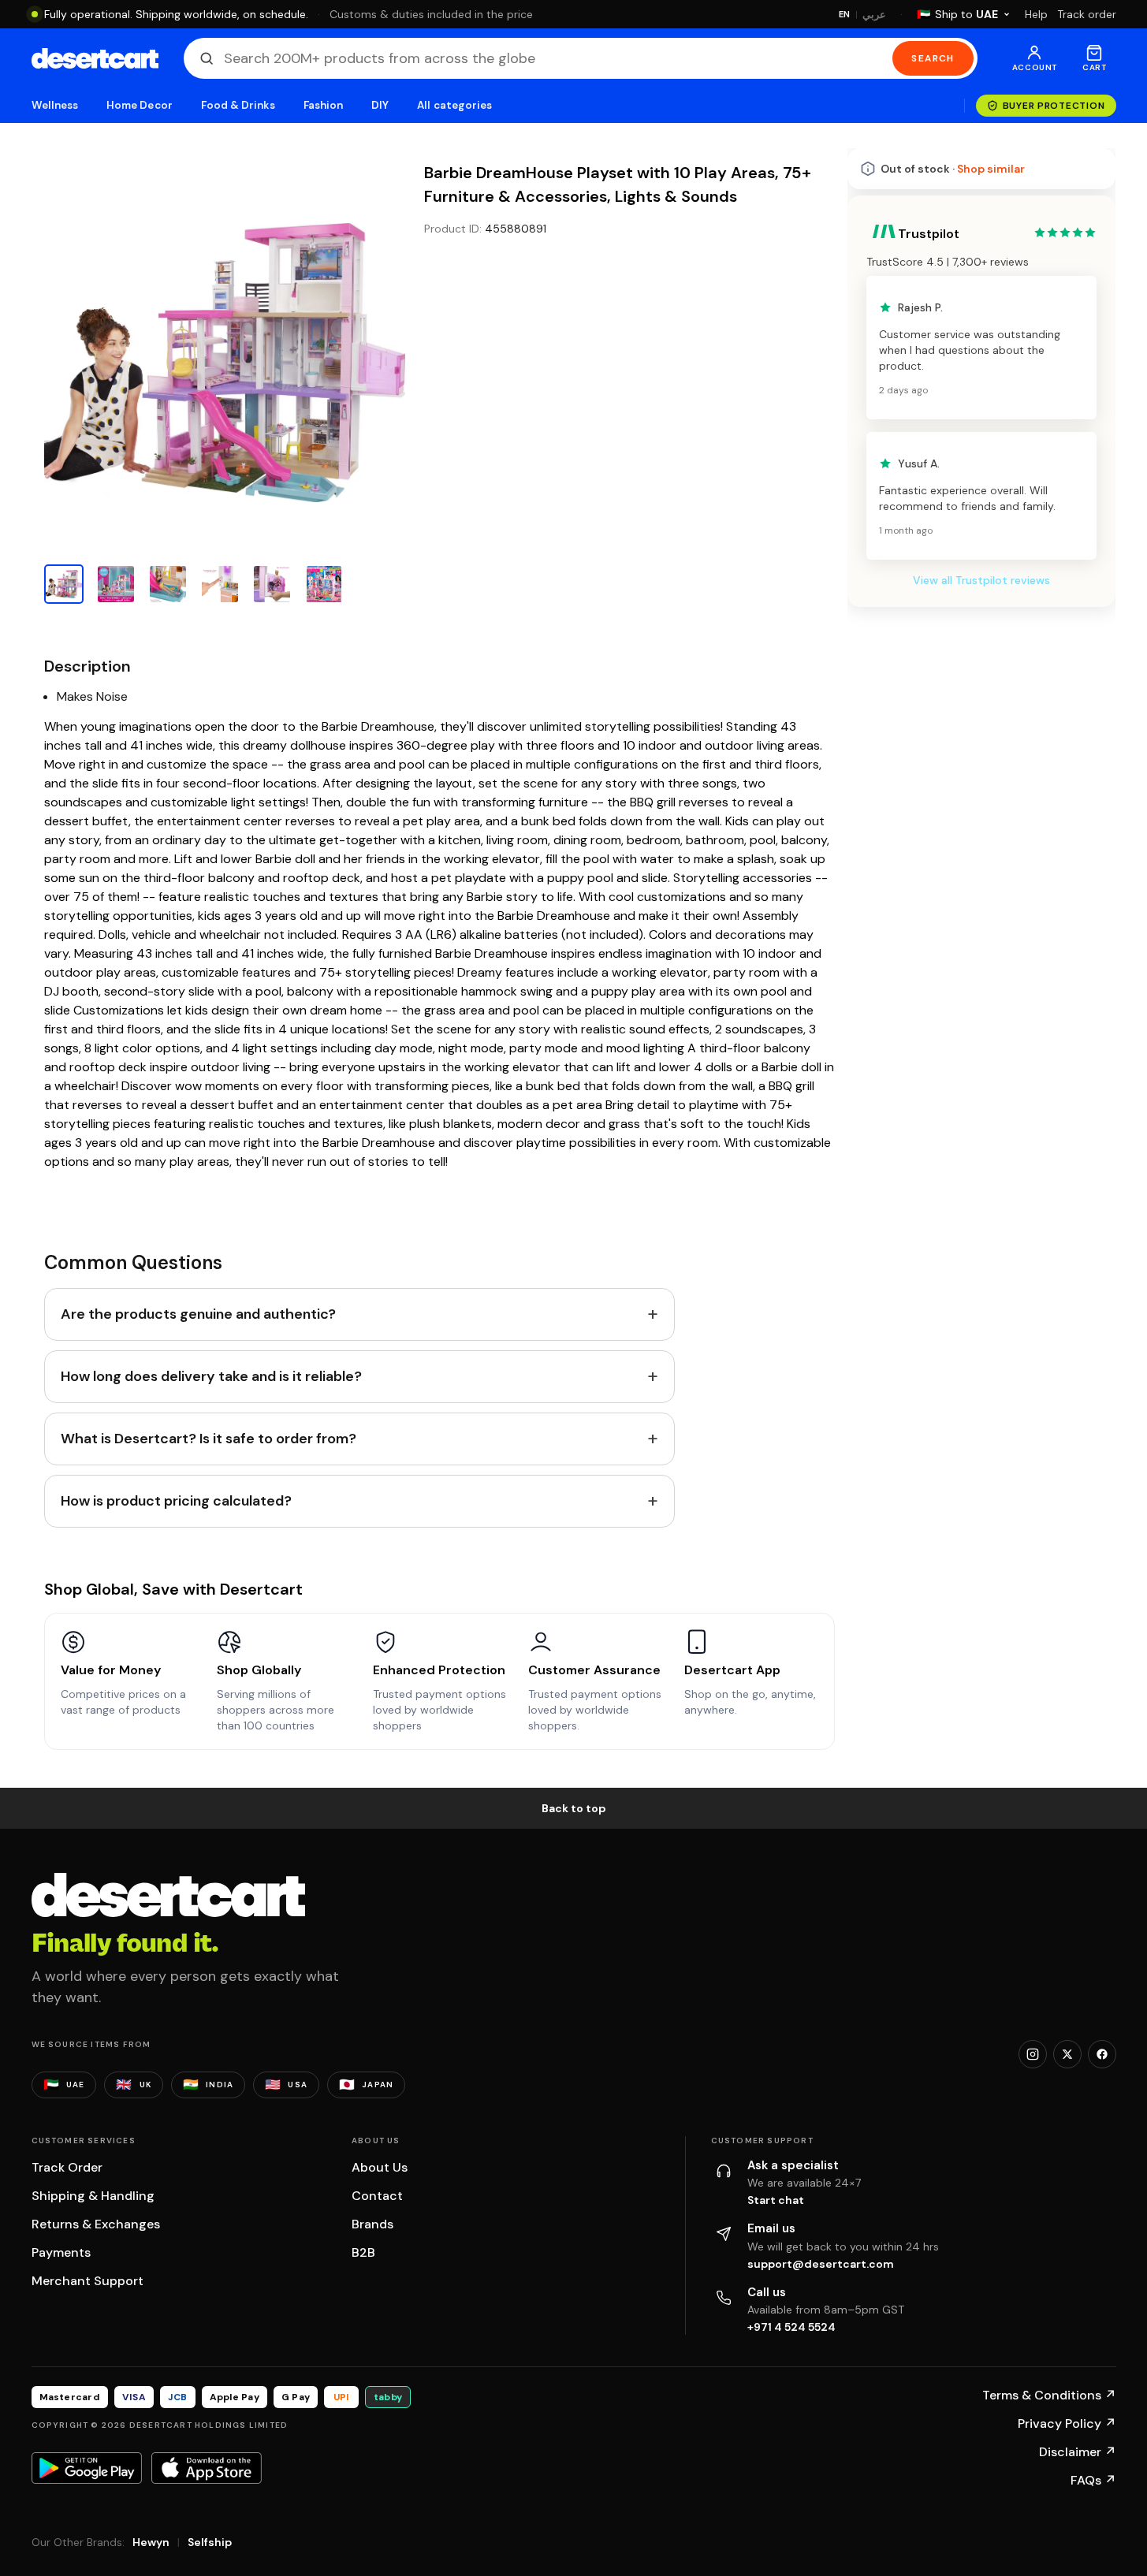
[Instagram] (1033, 2054)
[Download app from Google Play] (87, 2468)
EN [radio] (845, 14)
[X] (1067, 2054)
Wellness (55, 105)
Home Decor (140, 105)
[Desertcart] (95, 58)
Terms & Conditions (1049, 2395)
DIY (380, 105)
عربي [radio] (874, 15)
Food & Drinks (238, 105)
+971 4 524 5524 (791, 2327)
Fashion (323, 105)
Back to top (574, 1808)
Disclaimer (1078, 2452)
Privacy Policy (1067, 2423)
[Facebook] (1102, 2054)
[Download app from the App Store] (207, 2468)
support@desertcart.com (821, 2264)
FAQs (1093, 2480)
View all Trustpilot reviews (981, 580)
